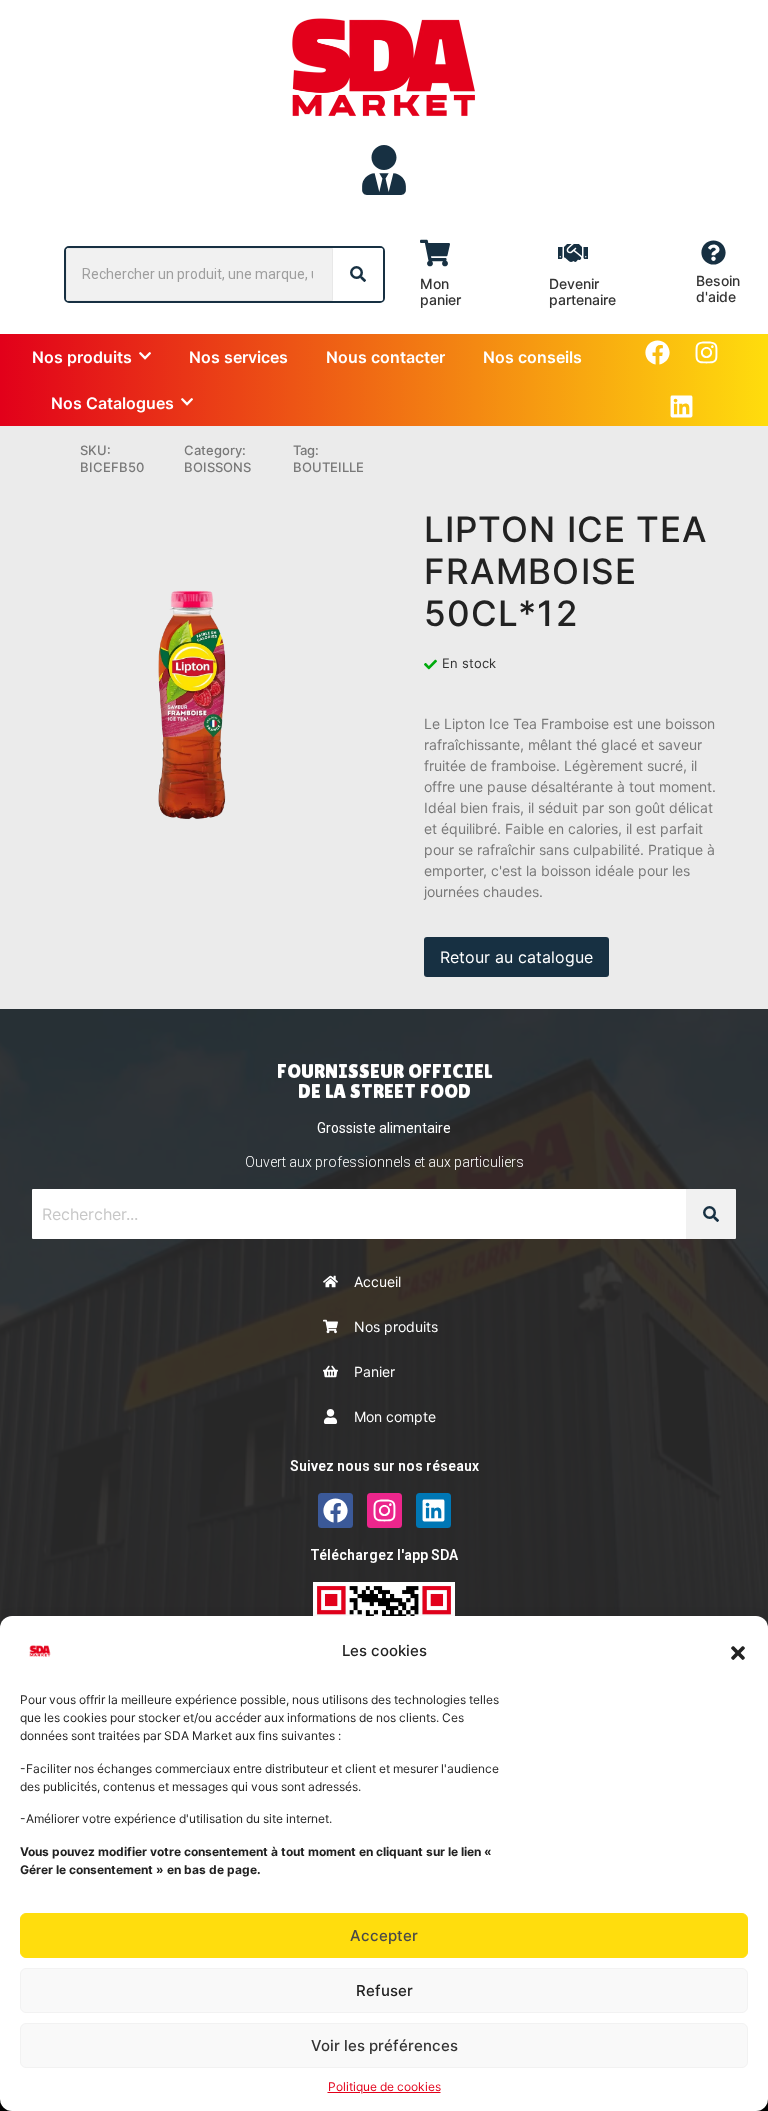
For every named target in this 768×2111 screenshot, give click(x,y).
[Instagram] (706, 352)
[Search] (358, 274)
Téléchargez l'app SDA (384, 1555)
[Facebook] (657, 352)
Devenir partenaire (582, 291)
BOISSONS (217, 467)
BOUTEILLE (328, 467)
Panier (374, 1371)
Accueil (377, 1281)
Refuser (384, 1990)
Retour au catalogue (516, 957)
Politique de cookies (384, 2086)
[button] (738, 1651)
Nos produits (396, 1326)
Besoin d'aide (718, 288)
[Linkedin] (681, 406)
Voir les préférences (384, 2045)
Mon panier (440, 291)
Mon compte (395, 1416)
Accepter (384, 1935)
